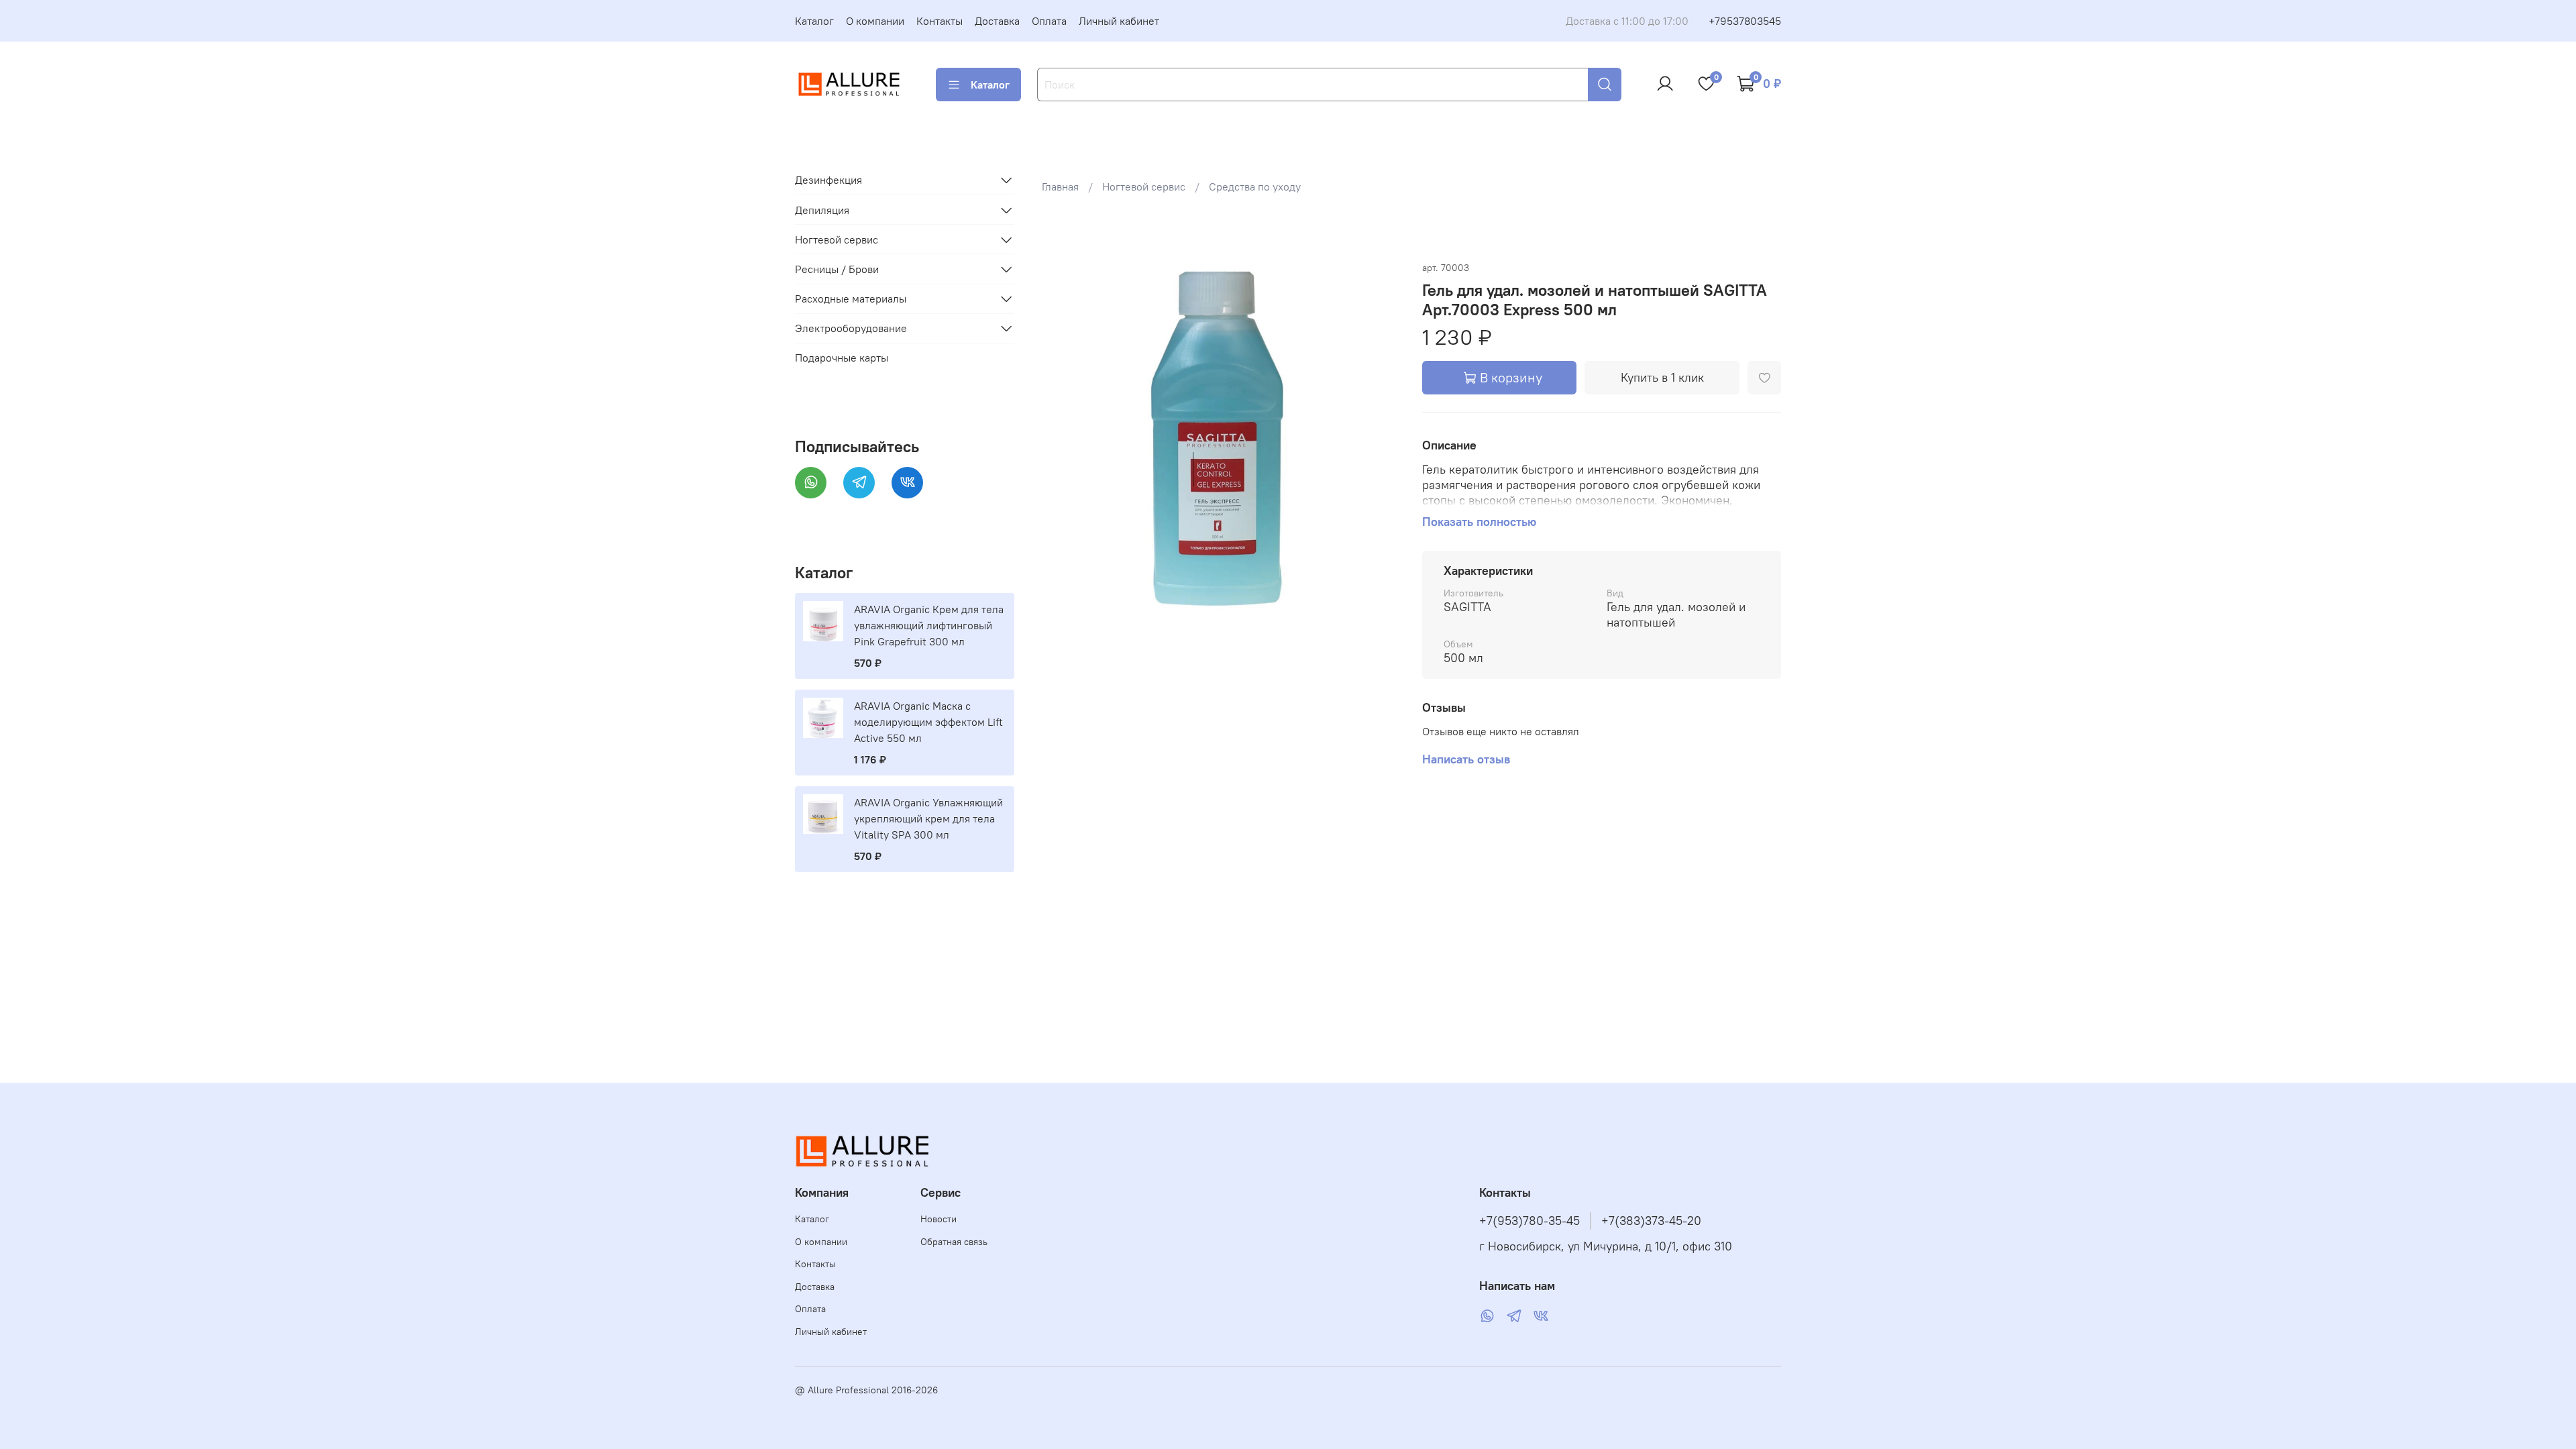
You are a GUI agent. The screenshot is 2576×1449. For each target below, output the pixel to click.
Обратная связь (954, 1242)
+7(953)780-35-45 (1529, 1221)
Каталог (814, 21)
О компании (875, 21)
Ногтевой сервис (1144, 186)
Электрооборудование (851, 328)
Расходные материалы (851, 299)
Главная (1060, 186)
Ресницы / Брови (837, 269)
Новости (938, 1219)
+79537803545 (1745, 21)
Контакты (940, 21)
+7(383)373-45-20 (1651, 1221)
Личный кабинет (1119, 21)
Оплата (1049, 21)
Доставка (997, 21)
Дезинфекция (828, 180)
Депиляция (822, 210)
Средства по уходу (1255, 186)
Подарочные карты (842, 358)
